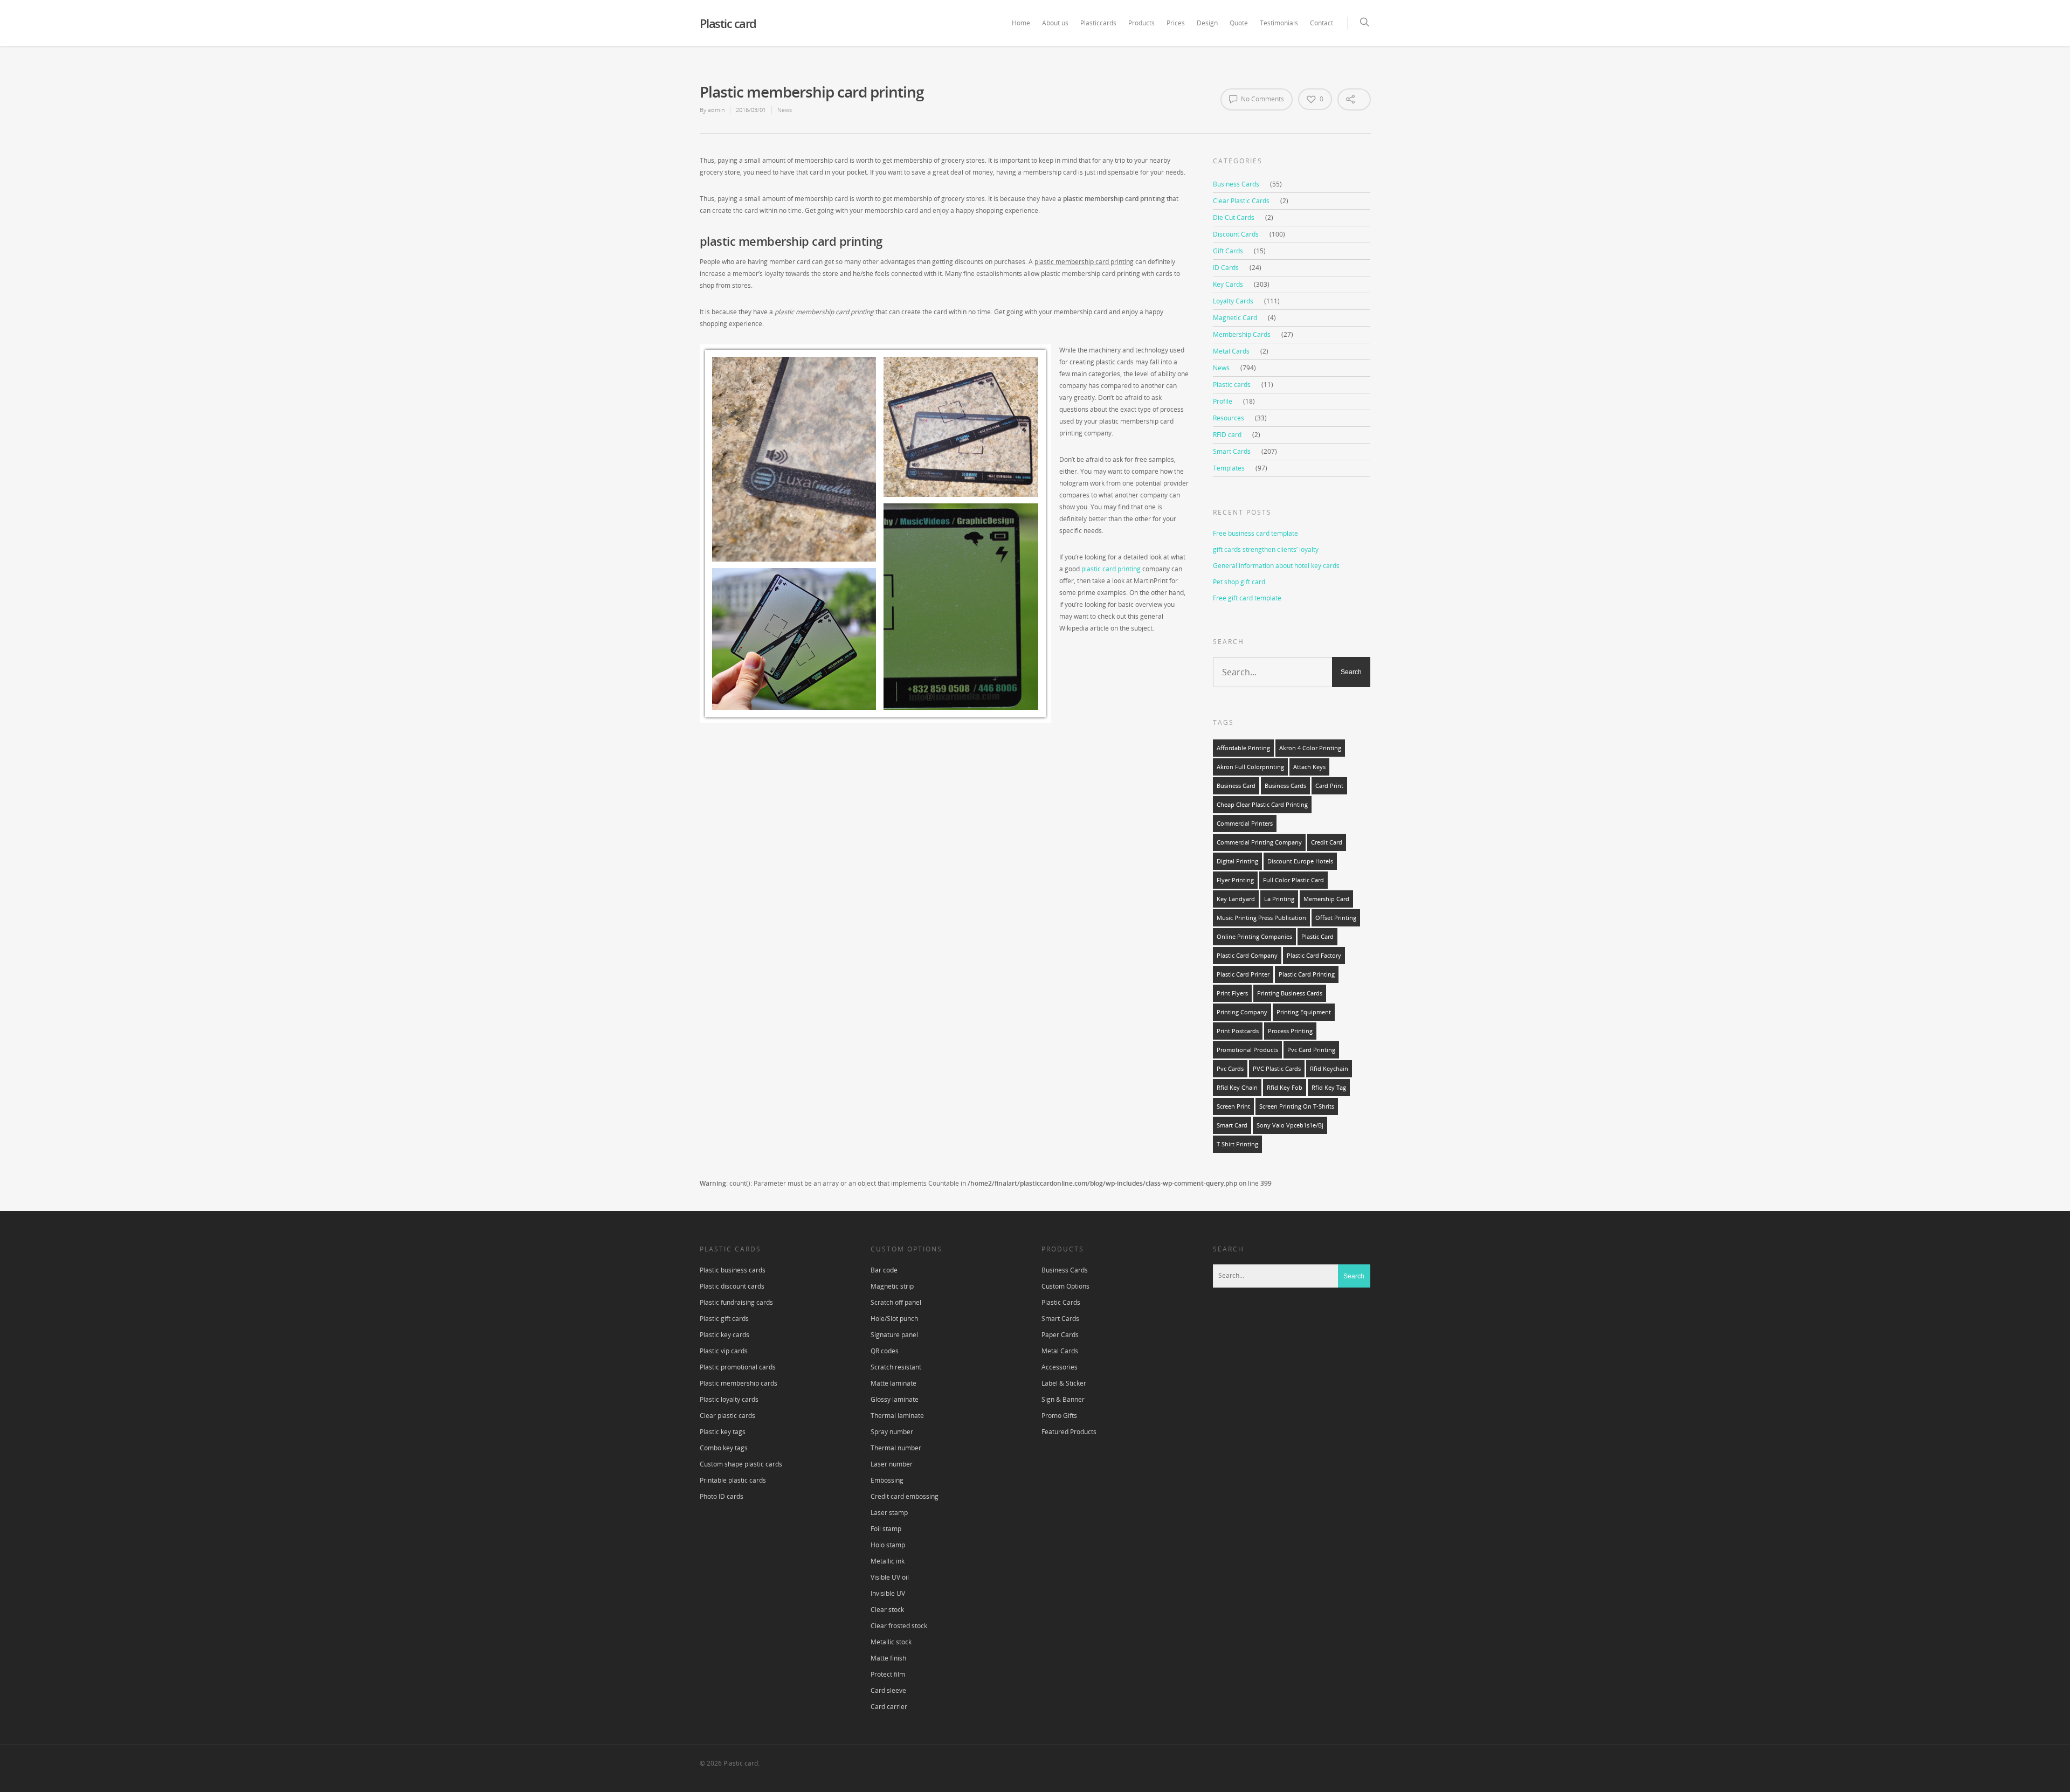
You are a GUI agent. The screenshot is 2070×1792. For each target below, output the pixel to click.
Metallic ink (888, 1561)
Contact (1322, 23)
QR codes (885, 1351)
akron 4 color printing (1310, 748)
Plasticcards (1098, 23)
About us (1055, 23)
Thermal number (896, 1448)
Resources (1229, 418)
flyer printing (1235, 880)
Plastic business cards (733, 1270)
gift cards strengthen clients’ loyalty (1266, 549)
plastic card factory (1314, 956)
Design (1207, 23)
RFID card (1227, 435)
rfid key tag (1329, 1088)
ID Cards (1226, 268)
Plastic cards (1232, 385)
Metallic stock (891, 1642)
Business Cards (1236, 184)
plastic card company (1247, 956)
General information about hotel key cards (1276, 566)
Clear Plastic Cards (1241, 201)
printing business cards (1290, 993)
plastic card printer (1243, 974)
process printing (1290, 1031)
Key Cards (1228, 284)
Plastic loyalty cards (729, 1399)
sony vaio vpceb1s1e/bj (1290, 1125)
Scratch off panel (896, 1302)
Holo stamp (888, 1545)
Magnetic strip (892, 1286)
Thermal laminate (897, 1416)
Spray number (892, 1432)
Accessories (1060, 1367)
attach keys (1309, 767)
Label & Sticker (1064, 1383)
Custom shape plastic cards (741, 1464)
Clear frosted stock (899, 1626)
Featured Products (1069, 1432)
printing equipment (1304, 1012)
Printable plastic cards (733, 1480)
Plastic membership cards (739, 1383)
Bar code (884, 1270)
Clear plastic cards (727, 1416)
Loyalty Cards (1233, 301)
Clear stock (887, 1610)
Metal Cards (1231, 351)
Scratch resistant (896, 1367)
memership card (1326, 899)
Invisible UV (888, 1593)
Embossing (887, 1480)
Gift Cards (1228, 251)
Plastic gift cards (724, 1319)
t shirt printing (1237, 1144)
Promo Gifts (1059, 1416)
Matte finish (888, 1658)
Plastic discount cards (732, 1286)
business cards (1285, 786)
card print (1329, 786)
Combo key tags (724, 1448)
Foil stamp (886, 1529)
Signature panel (894, 1335)
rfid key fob (1285, 1088)
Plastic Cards (1061, 1302)
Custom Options (1065, 1286)
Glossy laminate (895, 1399)
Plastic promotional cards (738, 1367)
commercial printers (1245, 824)
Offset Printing (1336, 918)
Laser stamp (889, 1513)
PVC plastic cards (1277, 1069)
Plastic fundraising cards (736, 1302)
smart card (1232, 1125)
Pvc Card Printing (1311, 1050)
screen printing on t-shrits (1297, 1106)
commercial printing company (1259, 842)
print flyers (1232, 993)
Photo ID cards (722, 1496)
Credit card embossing (905, 1496)
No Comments (1262, 99)
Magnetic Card (1235, 318)
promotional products (1247, 1050)
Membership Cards (1242, 334)
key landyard (1236, 899)
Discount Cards (1236, 234)
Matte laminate (893, 1383)
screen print (1233, 1106)
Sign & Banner (1063, 1399)
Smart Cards (1232, 451)
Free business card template (1255, 533)
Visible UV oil (890, 1577)
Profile (1223, 401)
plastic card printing (1111, 569)
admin (716, 110)
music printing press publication (1261, 918)
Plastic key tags (723, 1432)
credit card (1327, 842)
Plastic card (728, 23)
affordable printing (1243, 748)
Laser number (892, 1464)
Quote (1239, 23)
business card (1236, 786)
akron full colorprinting (1250, 767)
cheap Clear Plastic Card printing (1262, 805)
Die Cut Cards (1234, 217)
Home (1021, 23)
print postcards (1238, 1031)
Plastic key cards (724, 1335)
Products (1141, 23)
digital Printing (1237, 861)
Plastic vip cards (724, 1351)
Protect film (888, 1674)
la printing (1279, 899)
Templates (1229, 468)
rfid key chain (1237, 1088)
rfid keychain (1329, 1069)
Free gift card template (1247, 598)
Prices (1176, 23)
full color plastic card (1293, 880)
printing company (1242, 1012)
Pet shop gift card (1239, 582)
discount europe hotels (1300, 861)
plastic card (1317, 937)
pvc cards (1230, 1069)
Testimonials (1279, 23)
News (785, 110)
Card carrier (889, 1707)
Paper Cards (1060, 1335)
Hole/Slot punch (894, 1319)
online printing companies (1254, 937)
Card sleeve (888, 1690)
